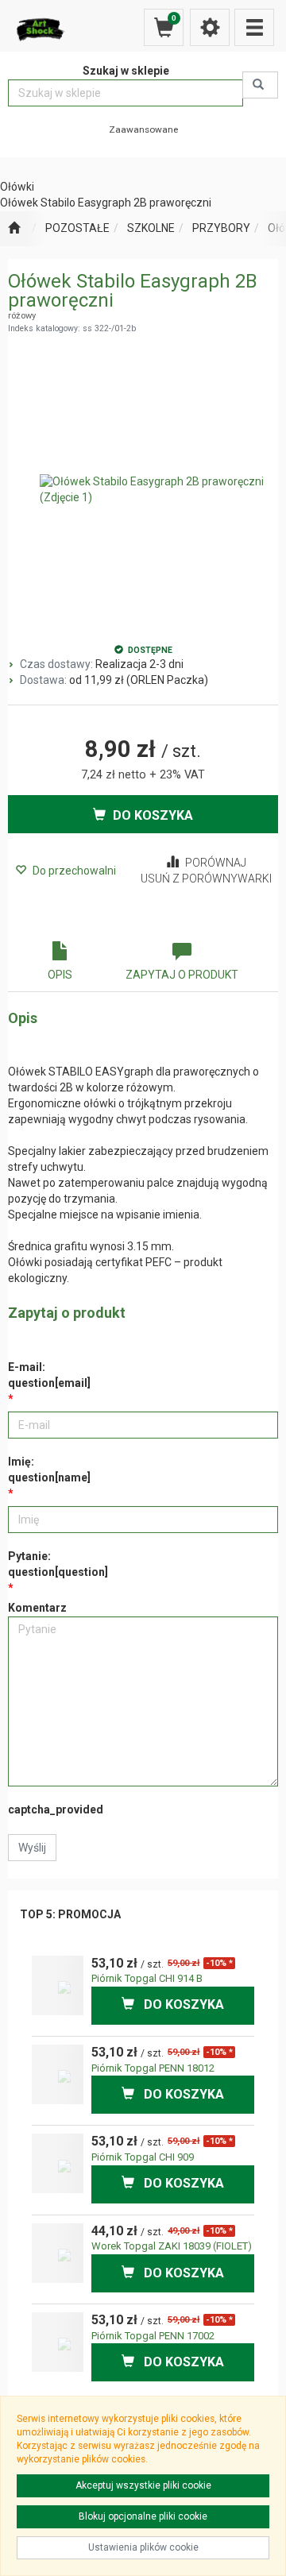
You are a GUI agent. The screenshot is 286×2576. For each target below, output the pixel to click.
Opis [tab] (60, 975)
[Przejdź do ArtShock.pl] (14, 229)
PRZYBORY (221, 228)
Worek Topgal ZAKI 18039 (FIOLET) (172, 2246)
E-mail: (49, 1375)
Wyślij (32, 1848)
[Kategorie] (254, 27)
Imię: (49, 1470)
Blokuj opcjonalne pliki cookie (143, 2516)
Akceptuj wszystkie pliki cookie (143, 2485)
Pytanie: (58, 1564)
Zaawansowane (143, 129)
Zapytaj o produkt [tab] (182, 975)
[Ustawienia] (210, 27)
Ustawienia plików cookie (143, 2547)
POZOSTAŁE (77, 228)
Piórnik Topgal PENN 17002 (153, 2336)
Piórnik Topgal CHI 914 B (147, 1978)
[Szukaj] (260, 85)
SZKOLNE (151, 228)
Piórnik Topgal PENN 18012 (153, 2068)
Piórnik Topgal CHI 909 (143, 2157)
